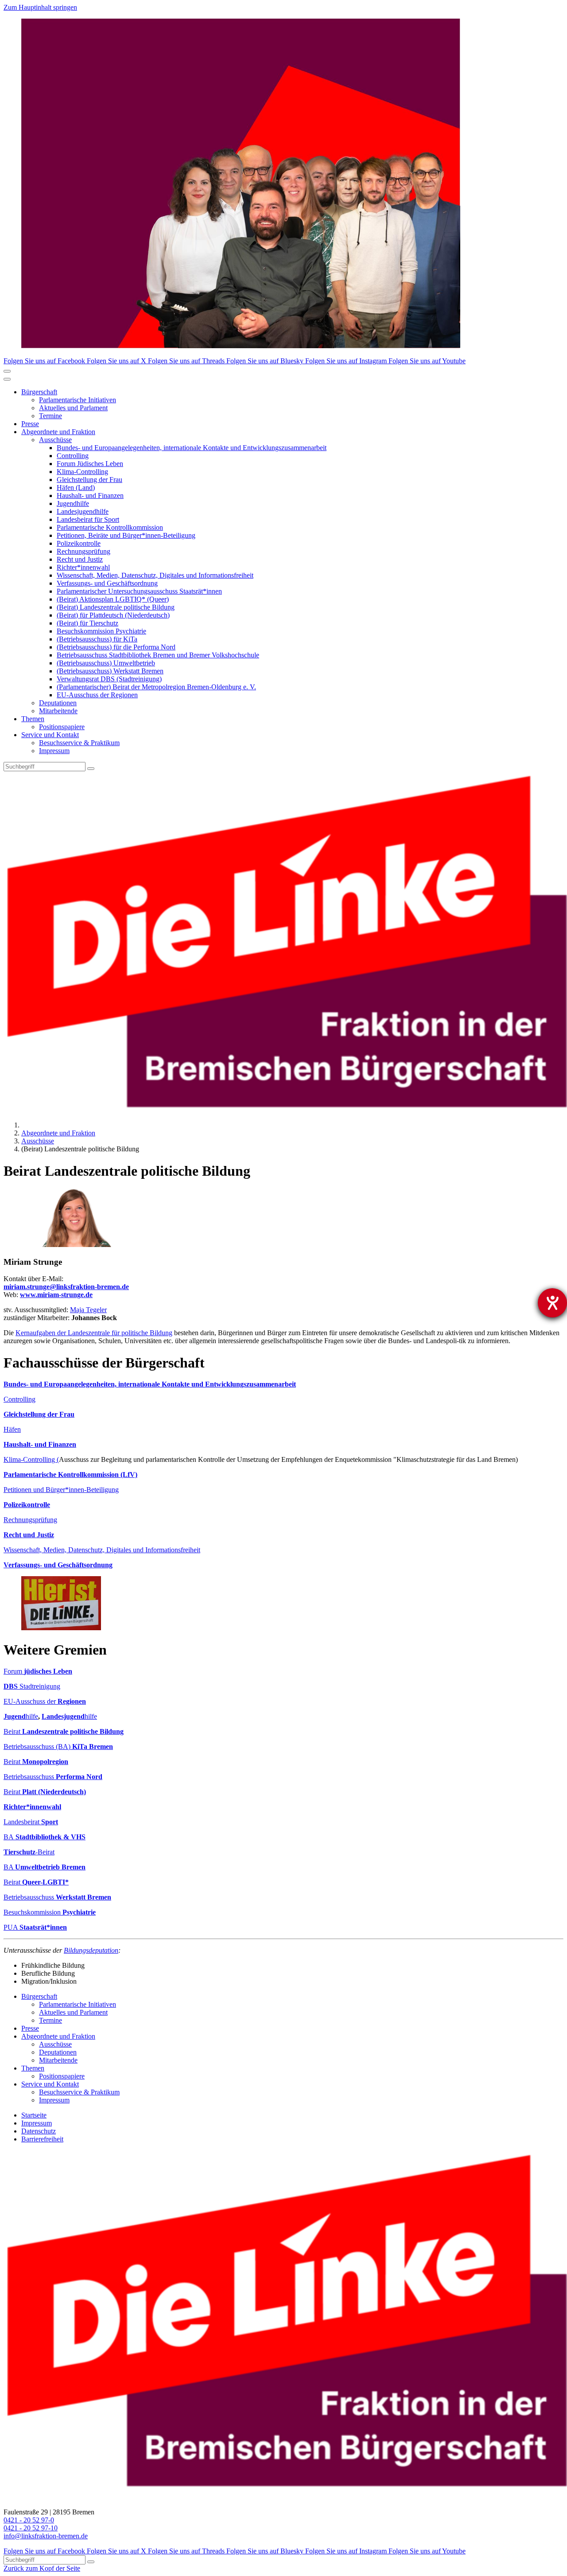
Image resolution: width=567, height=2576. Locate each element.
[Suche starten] (91, 769)
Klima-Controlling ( (31, 1459)
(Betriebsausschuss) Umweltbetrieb (106, 663)
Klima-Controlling (82, 472)
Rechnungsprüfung (83, 551)
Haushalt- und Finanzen (90, 495)
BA (45, 1837)
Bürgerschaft (39, 392)
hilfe (21, 1716)
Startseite (34, 2115)
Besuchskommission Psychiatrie (101, 631)
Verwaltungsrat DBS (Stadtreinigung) (109, 679)
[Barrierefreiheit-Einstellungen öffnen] (552, 1303)
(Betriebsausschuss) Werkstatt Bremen (110, 671)
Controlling (73, 456)
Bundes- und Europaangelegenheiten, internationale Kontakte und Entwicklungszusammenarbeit (192, 448)
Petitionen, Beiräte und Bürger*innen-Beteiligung (126, 535)
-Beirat (29, 1852)
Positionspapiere (62, 727)
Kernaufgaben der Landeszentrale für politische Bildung (94, 1333)
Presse (30, 424)
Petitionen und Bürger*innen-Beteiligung (61, 1490)
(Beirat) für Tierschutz (87, 623)
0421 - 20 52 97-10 (31, 2528)
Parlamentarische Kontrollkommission (110, 527)
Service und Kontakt (50, 735)
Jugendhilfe (73, 503)
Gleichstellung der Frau (89, 480)
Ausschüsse (55, 440)
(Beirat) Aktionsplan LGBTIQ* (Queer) (113, 599)
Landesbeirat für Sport (88, 519)
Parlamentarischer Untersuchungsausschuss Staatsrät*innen (139, 591)
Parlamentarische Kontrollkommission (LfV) (70, 1474)
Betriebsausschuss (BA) (58, 1746)
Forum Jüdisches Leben (90, 464)
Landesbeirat (31, 1822)
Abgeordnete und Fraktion (58, 432)
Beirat (64, 1731)
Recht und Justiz (80, 559)
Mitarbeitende (58, 711)
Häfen (12, 1429)
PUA (35, 1927)
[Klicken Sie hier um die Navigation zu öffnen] (7, 379)
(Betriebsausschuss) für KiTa (97, 639)
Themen (33, 719)
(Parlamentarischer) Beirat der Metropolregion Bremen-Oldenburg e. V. (156, 687)
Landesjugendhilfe (83, 511)
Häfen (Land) (76, 488)
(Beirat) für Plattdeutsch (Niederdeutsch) (113, 615)
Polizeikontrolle (79, 543)
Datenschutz (39, 2131)
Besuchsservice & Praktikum (79, 743)
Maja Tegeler (88, 1310)
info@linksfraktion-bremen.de (46, 2536)
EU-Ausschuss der (45, 1701)
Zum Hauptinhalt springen (40, 7)
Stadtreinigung (32, 1686)
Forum (38, 1671)
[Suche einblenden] (7, 371)
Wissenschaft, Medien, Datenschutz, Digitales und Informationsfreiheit (155, 575)
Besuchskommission (50, 1912)
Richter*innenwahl (83, 567)
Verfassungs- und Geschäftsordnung (107, 583)
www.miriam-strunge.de (56, 1295)
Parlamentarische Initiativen (78, 400)
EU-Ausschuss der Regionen (97, 695)
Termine (50, 416)
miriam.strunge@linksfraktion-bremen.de (66, 1287)
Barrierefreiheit (42, 2139)
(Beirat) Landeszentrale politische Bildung (116, 607)
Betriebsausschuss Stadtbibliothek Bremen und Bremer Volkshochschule (158, 655)
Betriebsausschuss (53, 1777)
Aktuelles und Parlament (73, 408)
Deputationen (58, 703)
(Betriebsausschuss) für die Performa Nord (116, 647)
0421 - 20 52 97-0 (29, 2520)
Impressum (54, 751)
